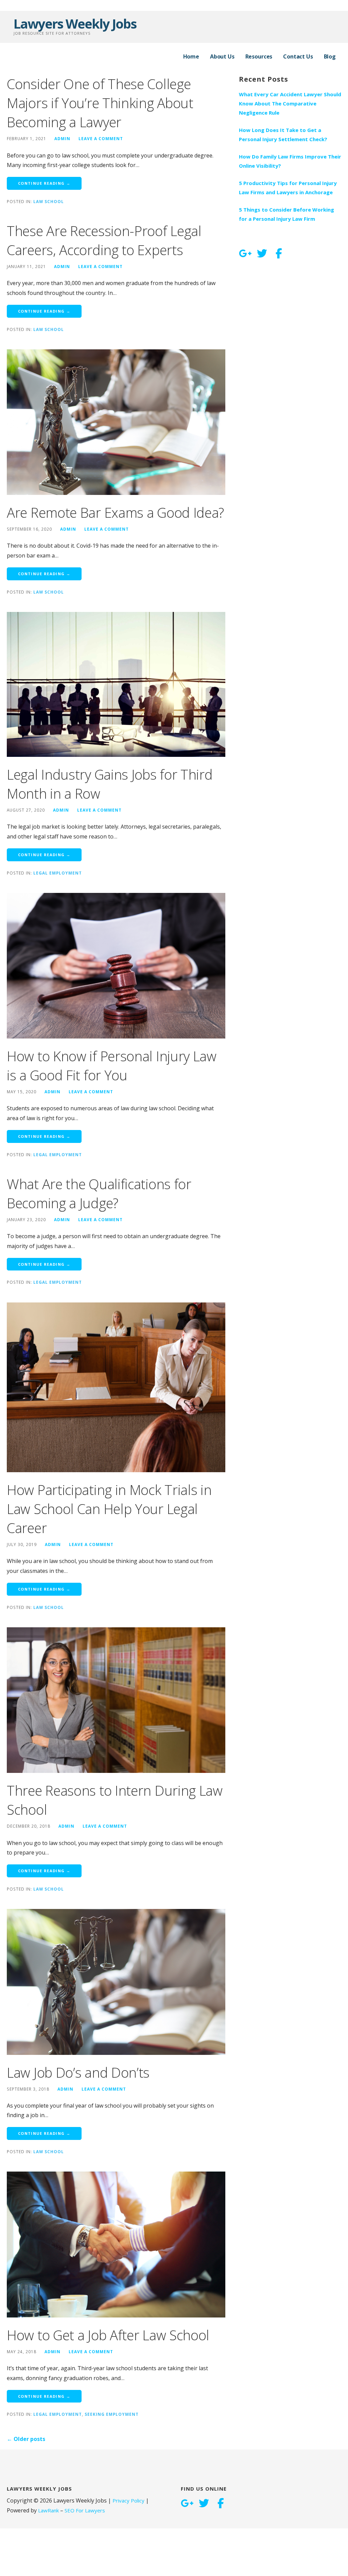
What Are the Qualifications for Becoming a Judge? (99, 1193)
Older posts (26, 2439)
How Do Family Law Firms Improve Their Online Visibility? (290, 161)
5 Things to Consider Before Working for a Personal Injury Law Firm (286, 214)
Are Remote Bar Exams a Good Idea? (115, 512)
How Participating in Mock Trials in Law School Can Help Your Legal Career (109, 1509)
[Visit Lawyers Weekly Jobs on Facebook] (279, 254)
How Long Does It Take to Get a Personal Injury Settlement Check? (283, 135)
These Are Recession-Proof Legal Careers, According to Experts (104, 240)
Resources (259, 56)
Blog (330, 56)
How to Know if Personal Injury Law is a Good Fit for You (112, 1066)
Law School (49, 201)
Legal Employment (58, 873)
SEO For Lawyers (85, 2510)
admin (62, 138)
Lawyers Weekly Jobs (75, 23)
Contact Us (298, 56)
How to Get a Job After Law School (108, 2335)
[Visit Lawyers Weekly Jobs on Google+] (245, 254)
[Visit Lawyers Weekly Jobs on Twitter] (262, 254)
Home (191, 56)
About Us (222, 56)
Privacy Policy (128, 2500)
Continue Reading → (44, 183)
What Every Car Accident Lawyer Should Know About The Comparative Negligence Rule (290, 103)
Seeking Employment (112, 2414)
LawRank (48, 2510)
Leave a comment (101, 138)
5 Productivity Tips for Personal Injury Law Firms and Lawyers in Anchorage (288, 188)
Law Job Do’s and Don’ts (78, 2072)
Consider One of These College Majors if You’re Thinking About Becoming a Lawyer (100, 103)
